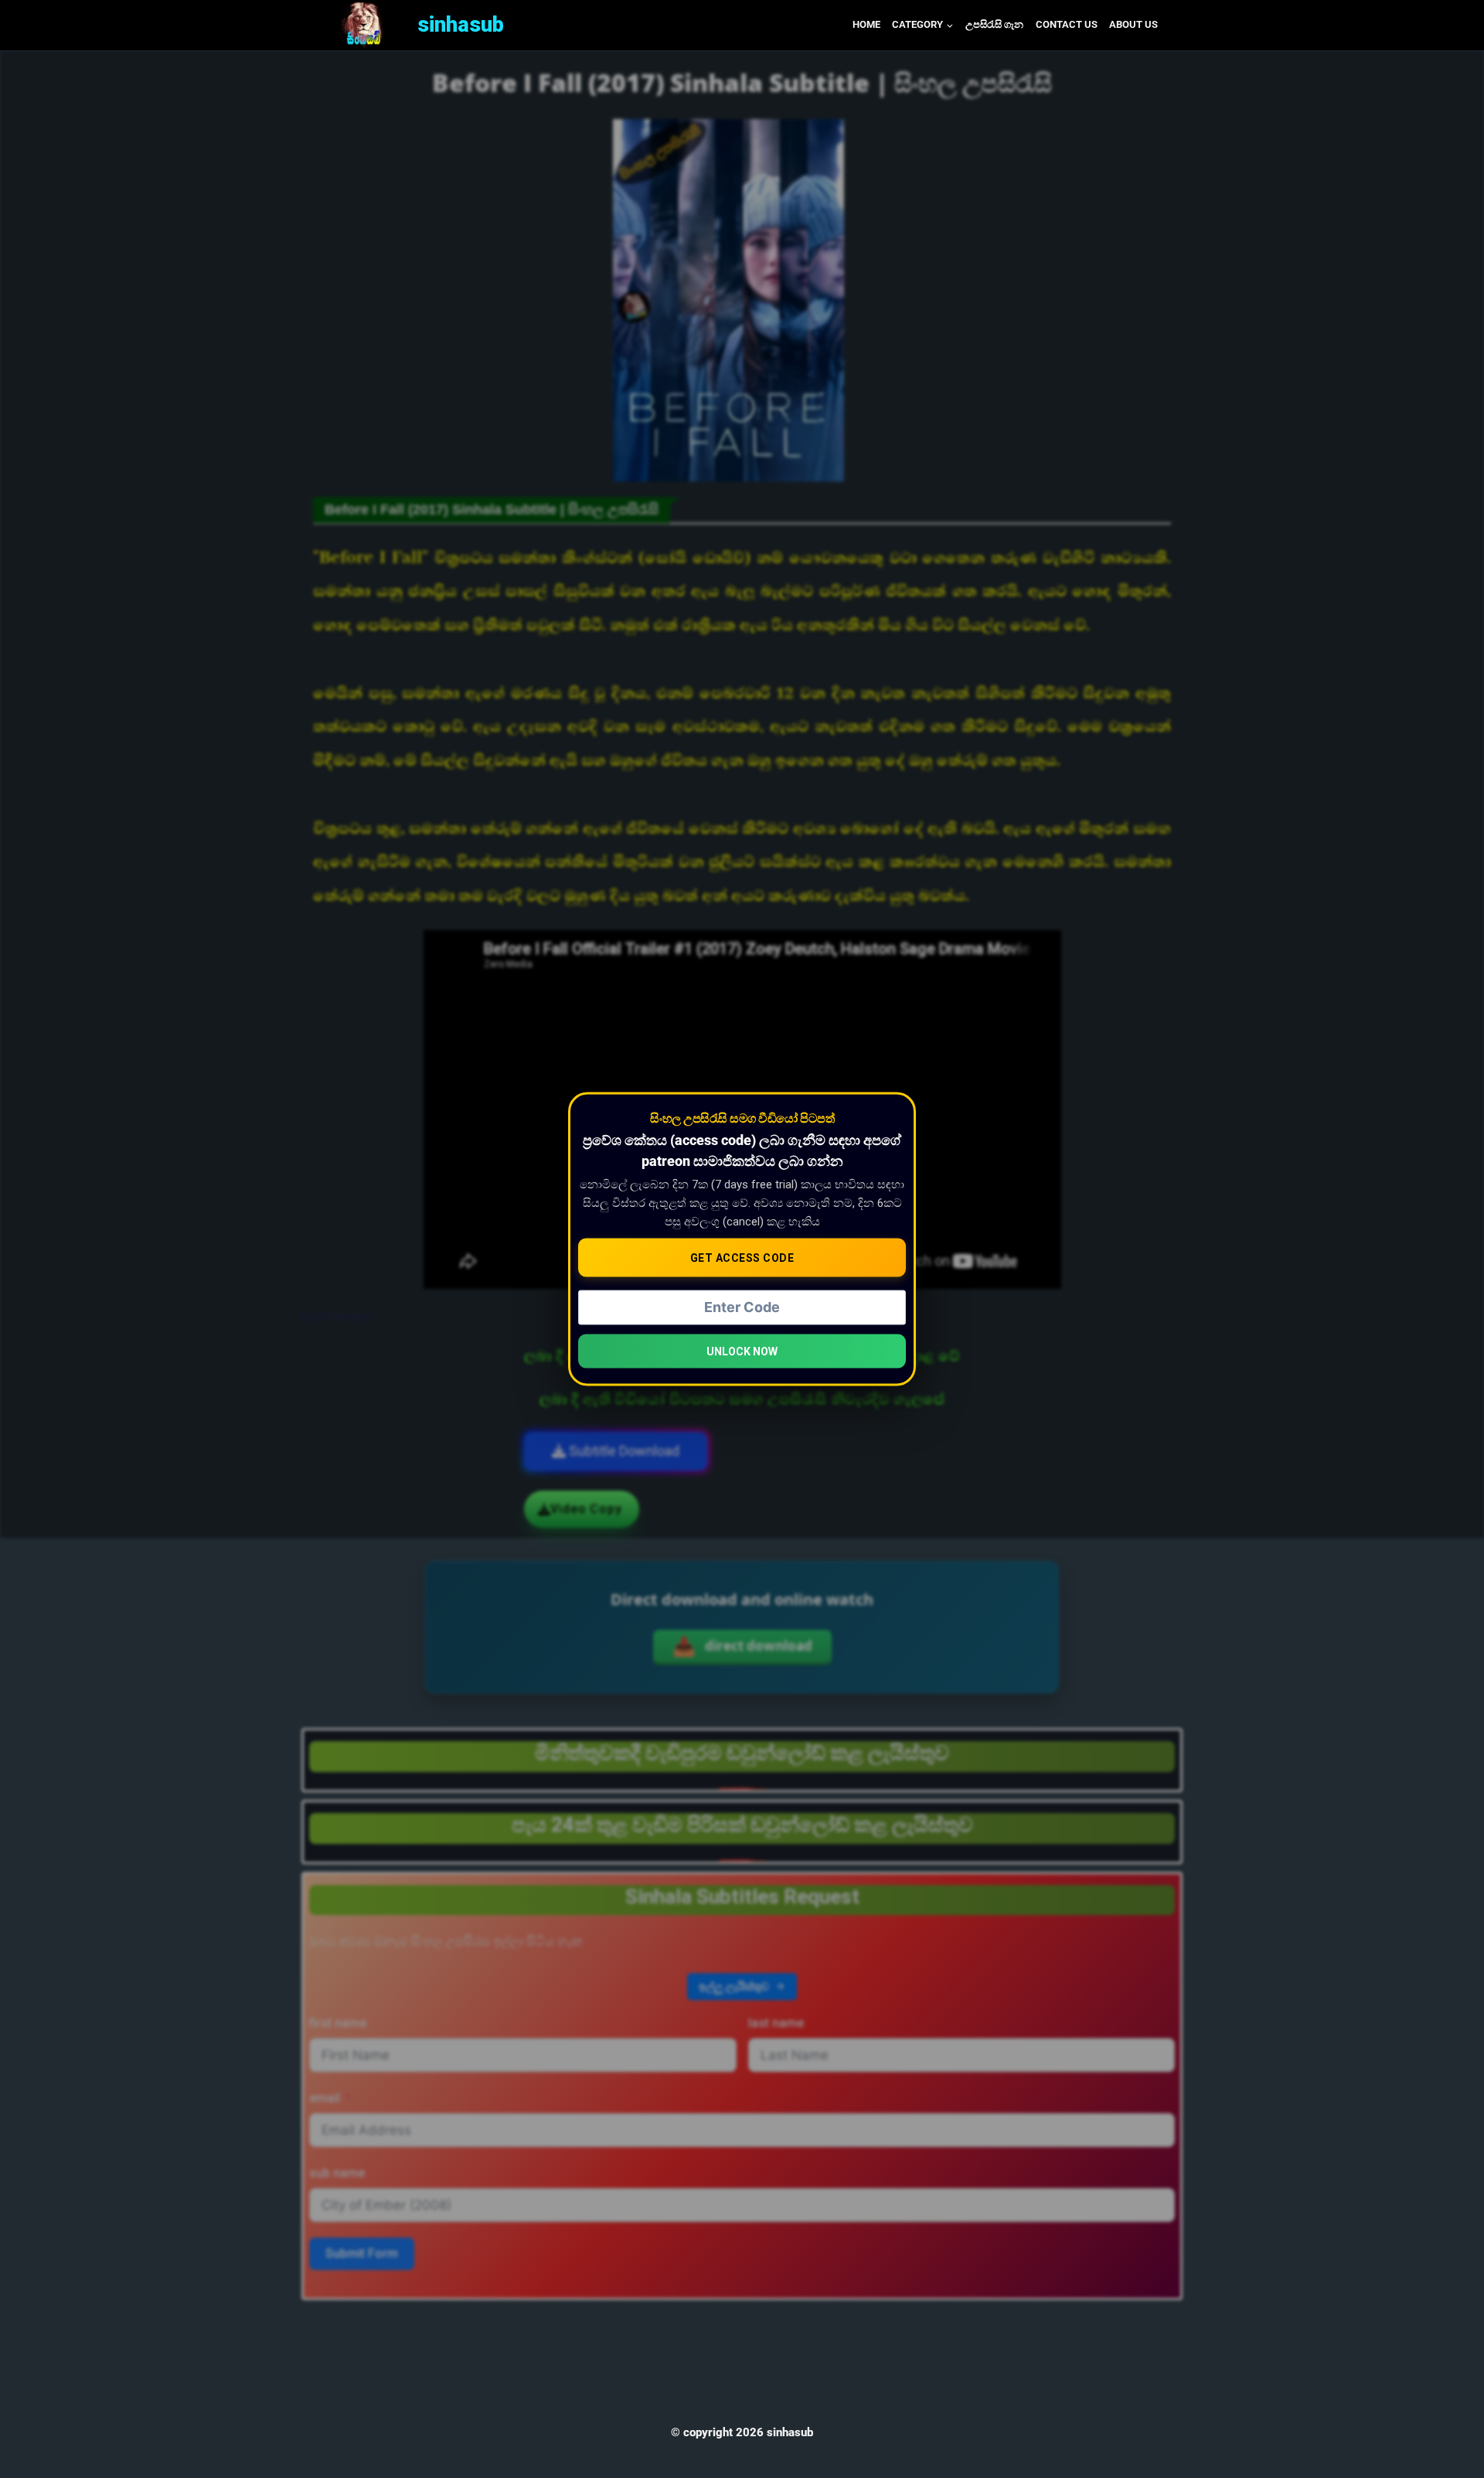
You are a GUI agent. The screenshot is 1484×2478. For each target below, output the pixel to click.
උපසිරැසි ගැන (994, 24)
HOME (866, 24)
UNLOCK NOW (742, 1351)
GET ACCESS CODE (742, 1257)
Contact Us (1067, 24)
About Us (1133, 24)
